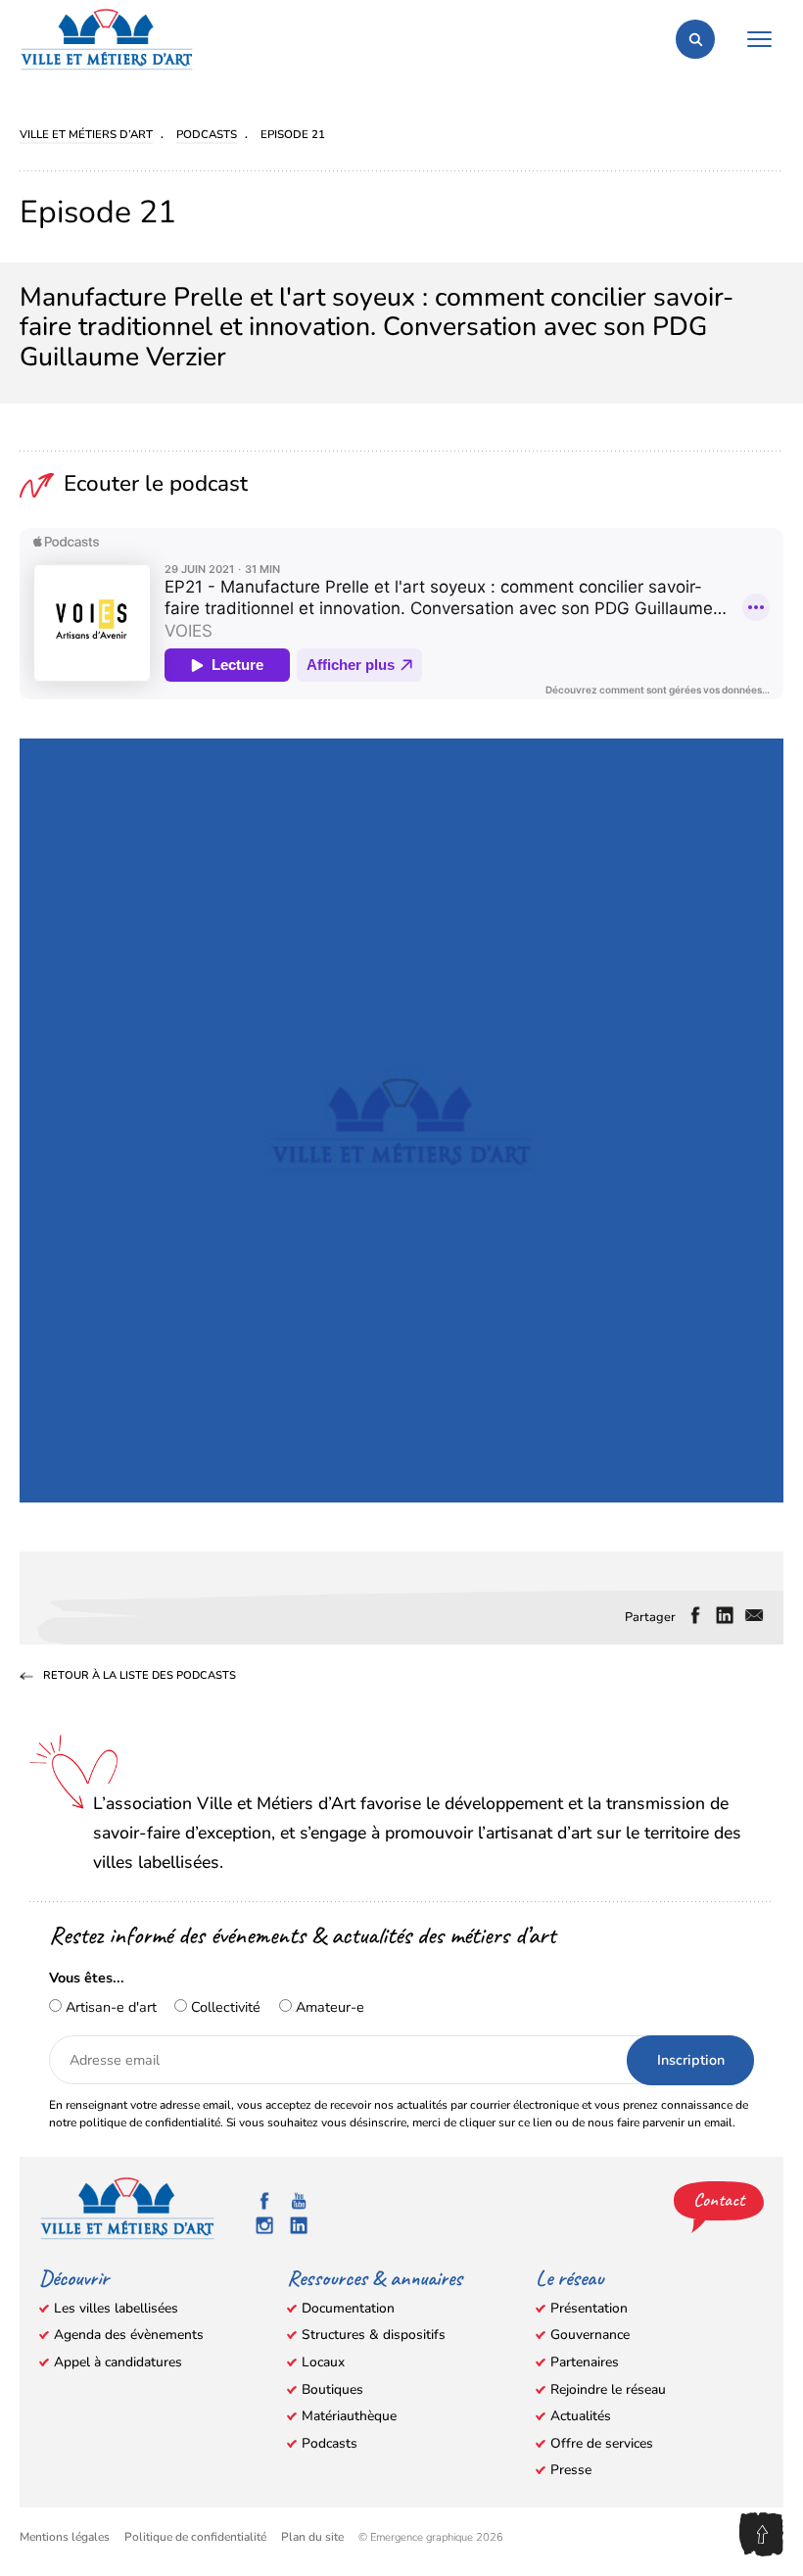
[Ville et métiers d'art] (107, 39)
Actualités (581, 2416)
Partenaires (585, 2362)
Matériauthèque (349, 2416)
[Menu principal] (759, 39)
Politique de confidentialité (195, 2537)
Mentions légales (65, 2537)
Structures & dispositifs (374, 2335)
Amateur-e (328, 2007)
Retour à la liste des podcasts (140, 1677)
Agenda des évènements (129, 2335)
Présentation (589, 2308)
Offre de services (602, 2443)
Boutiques (332, 2389)
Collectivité (224, 2007)
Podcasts (330, 2443)
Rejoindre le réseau (608, 2389)
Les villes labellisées (116, 2308)
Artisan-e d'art (109, 2007)
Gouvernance (590, 2335)
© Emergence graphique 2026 (431, 2537)
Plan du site (312, 2537)
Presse (571, 2470)
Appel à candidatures (118, 2362)
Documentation (348, 2308)
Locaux (323, 2362)
